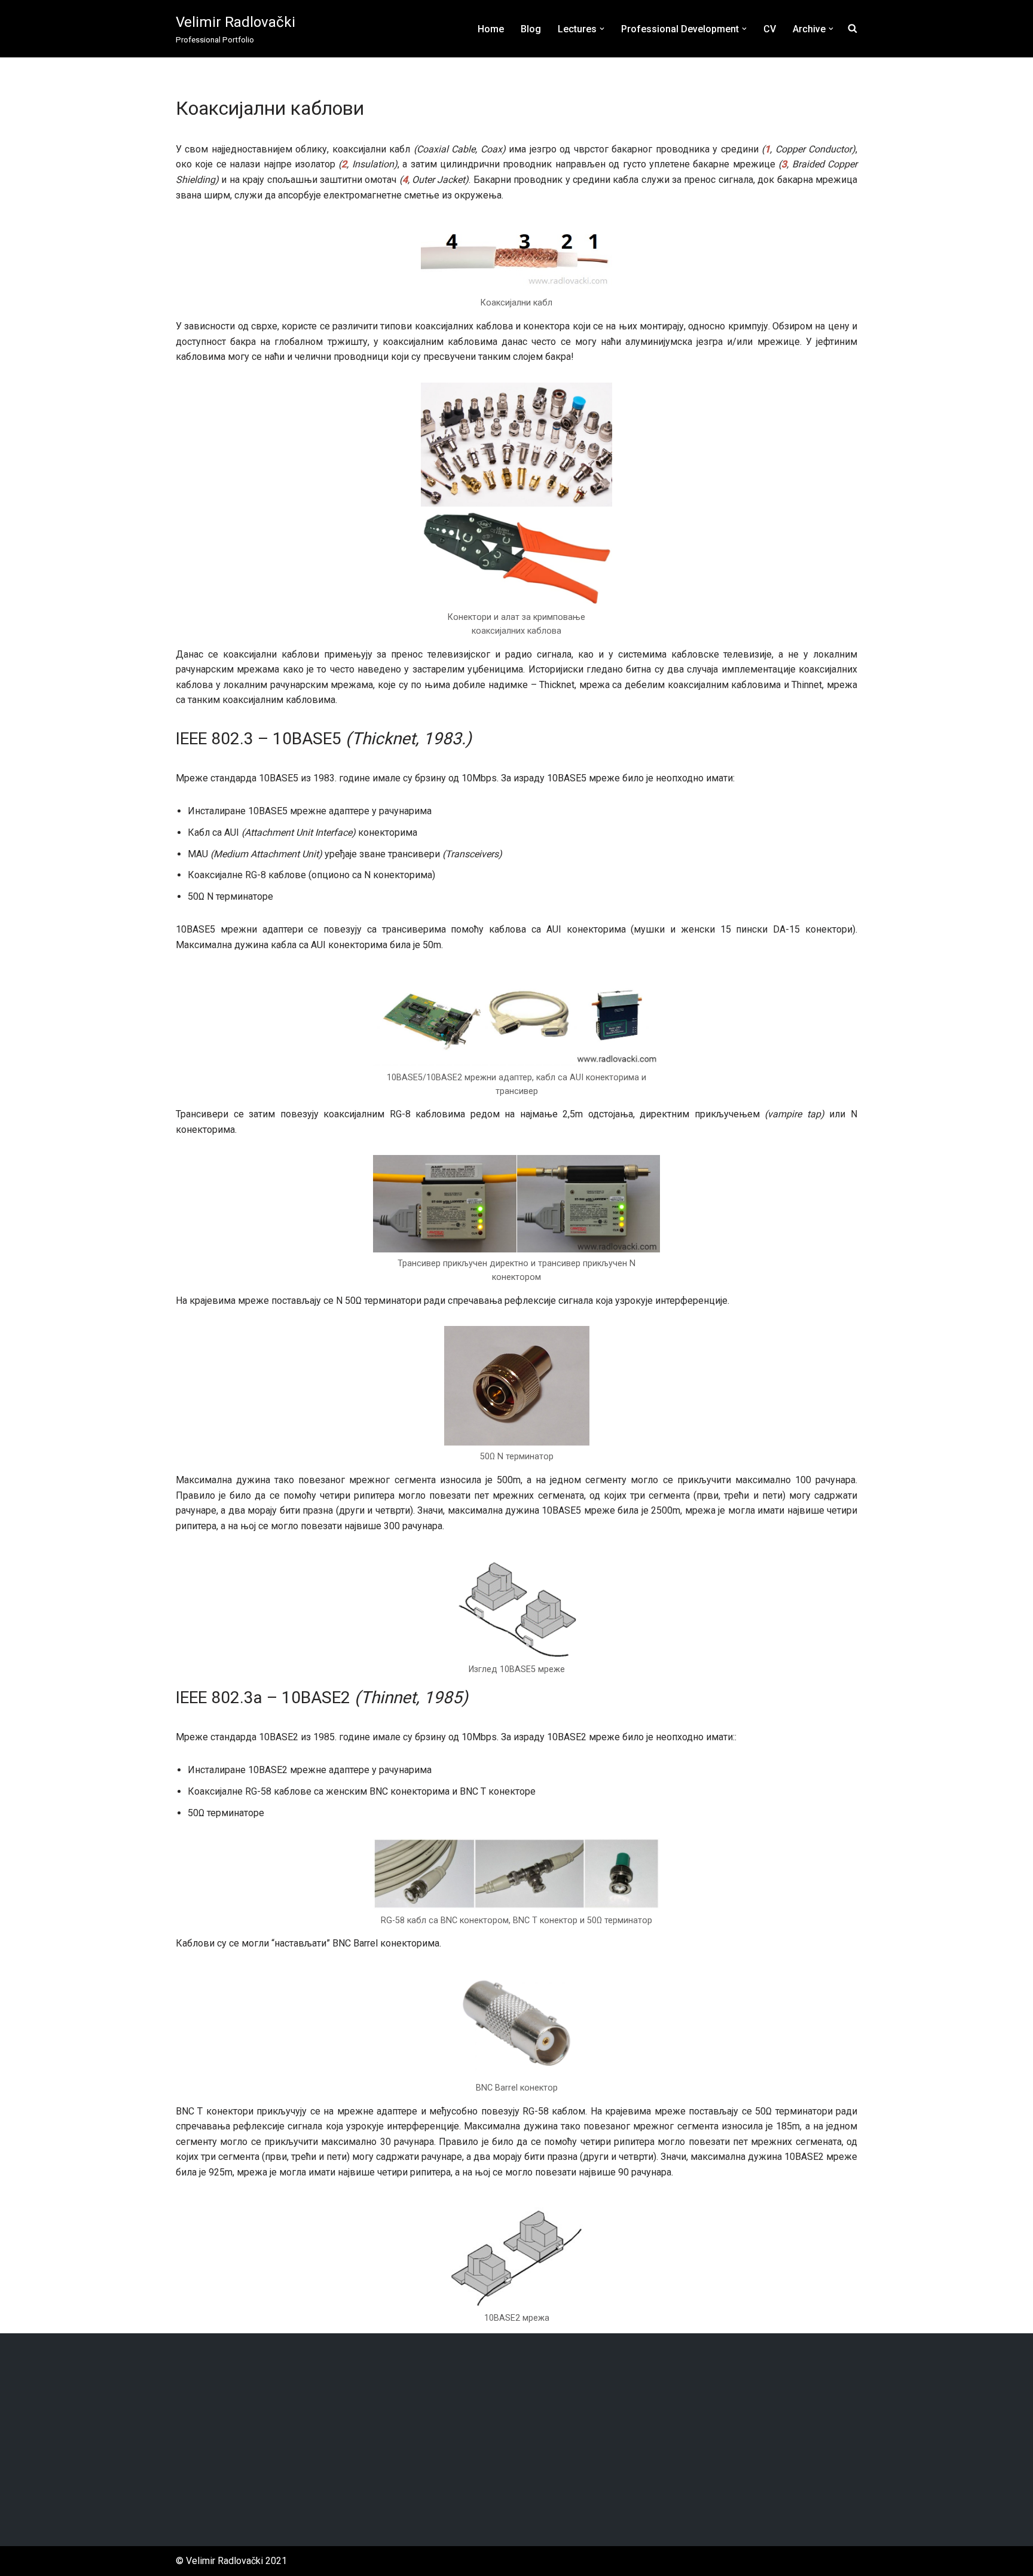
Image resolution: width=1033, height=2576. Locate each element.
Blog (531, 29)
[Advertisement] (516, 2440)
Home (491, 29)
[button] (602, 29)
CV (770, 29)
